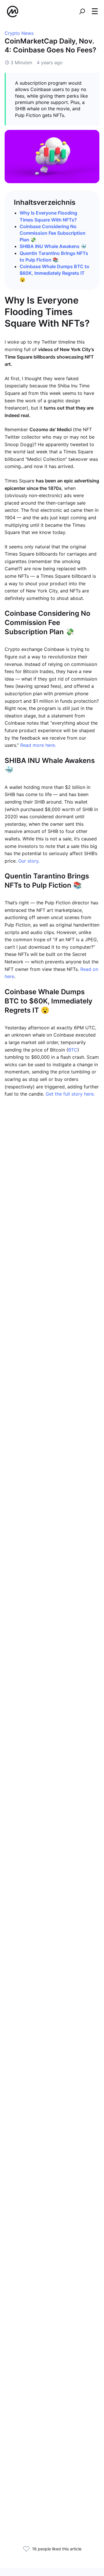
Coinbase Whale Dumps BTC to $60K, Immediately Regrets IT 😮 (54, 273)
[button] (95, 11)
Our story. (29, 861)
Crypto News (19, 33)
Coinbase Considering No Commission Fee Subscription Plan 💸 (53, 233)
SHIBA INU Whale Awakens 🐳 (53, 246)
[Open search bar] (82, 12)
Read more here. (38, 745)
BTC (73, 1050)
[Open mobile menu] (95, 12)
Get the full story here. (70, 1094)
